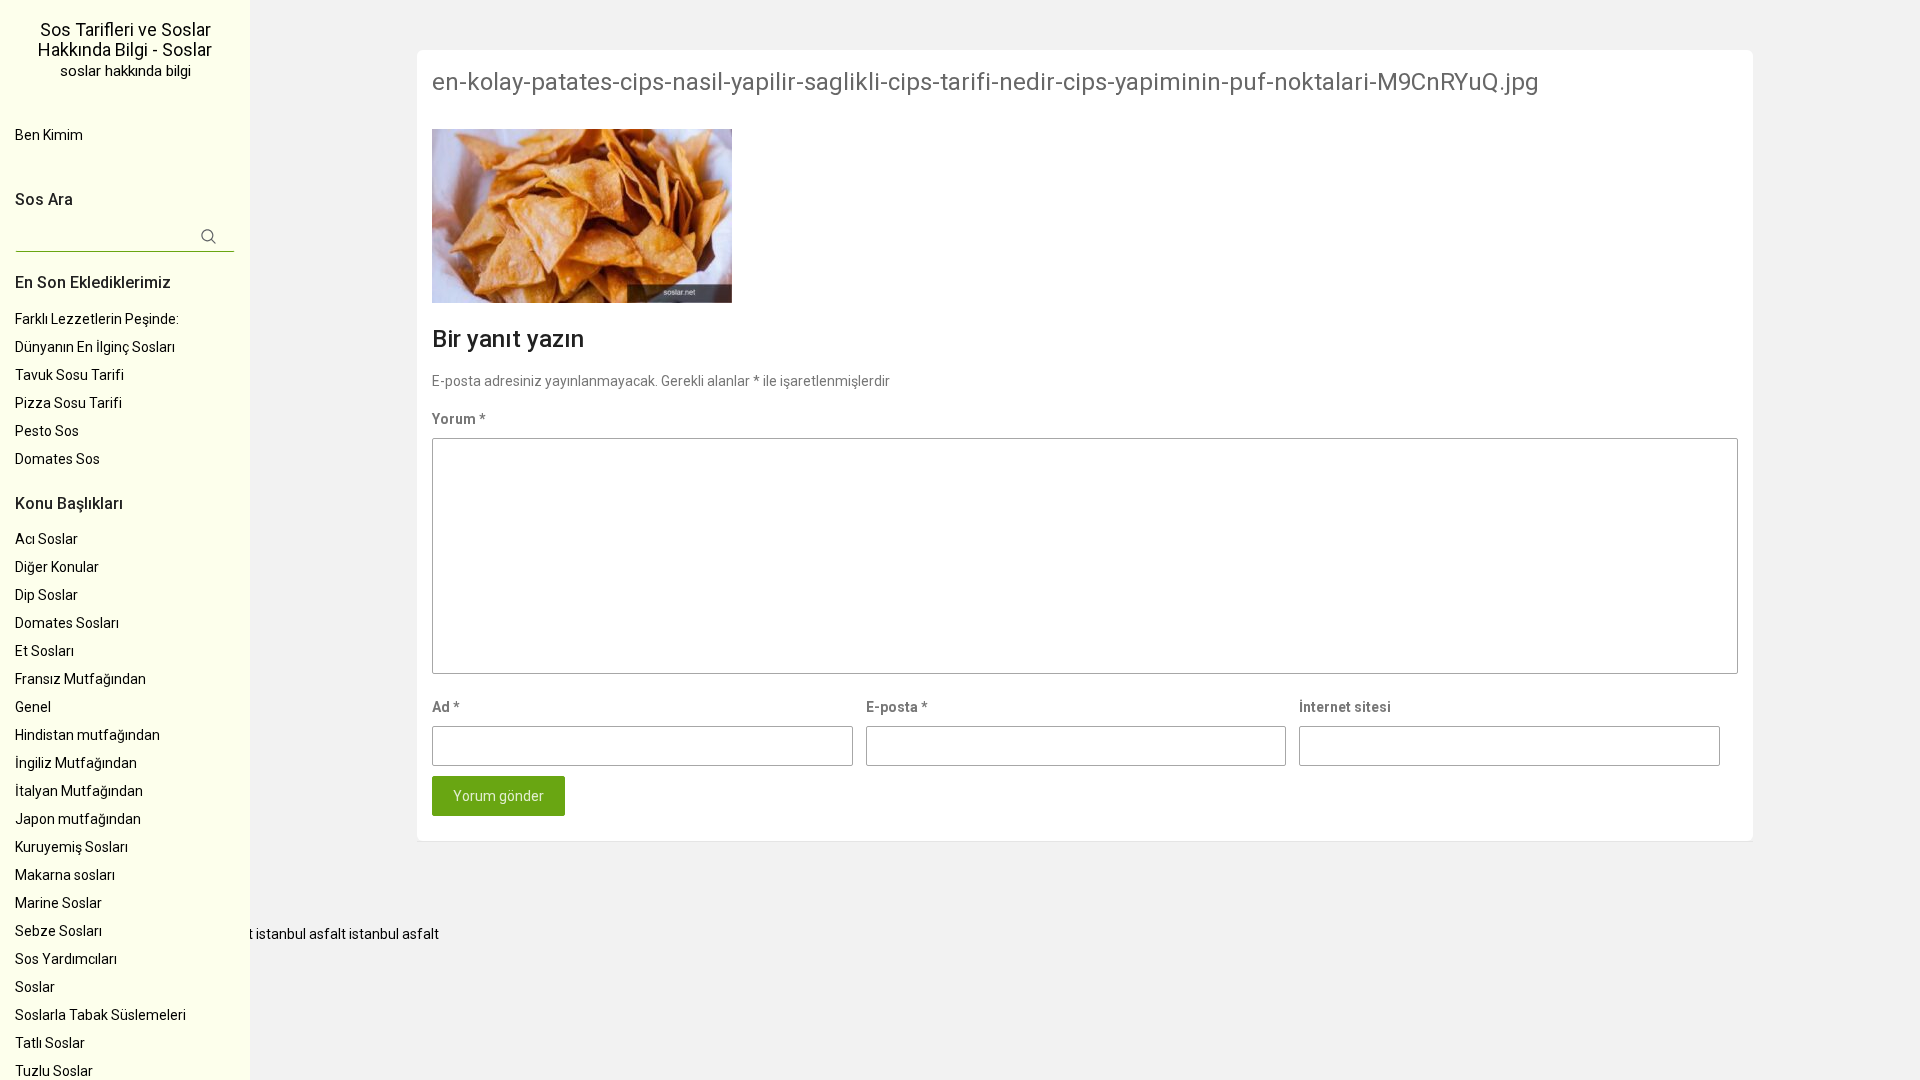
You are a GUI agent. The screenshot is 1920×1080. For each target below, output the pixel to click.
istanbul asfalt (301, 934)
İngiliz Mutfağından (76, 763)
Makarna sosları (65, 875)
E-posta (897, 707)
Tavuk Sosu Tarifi (69, 375)
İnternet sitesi (1345, 707)
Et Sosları (44, 651)
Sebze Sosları (58, 931)
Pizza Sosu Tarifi (68, 403)
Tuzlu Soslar (54, 1071)
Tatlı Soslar (50, 1043)
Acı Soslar (46, 539)
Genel (33, 707)
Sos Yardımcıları (66, 959)
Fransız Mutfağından (80, 679)
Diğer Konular (57, 567)
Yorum (459, 419)
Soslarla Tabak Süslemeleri (100, 1015)
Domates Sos (57, 459)
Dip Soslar (46, 595)
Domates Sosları (67, 623)
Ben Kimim (49, 135)
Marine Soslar (58, 903)
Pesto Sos (47, 431)
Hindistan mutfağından (87, 735)
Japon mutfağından (78, 819)
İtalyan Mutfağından (79, 791)
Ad (446, 707)
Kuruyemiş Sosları (71, 847)
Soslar (35, 987)
